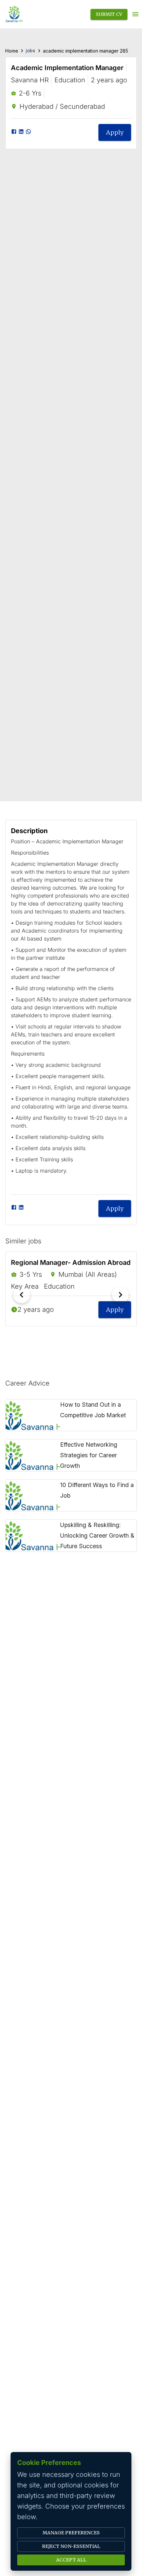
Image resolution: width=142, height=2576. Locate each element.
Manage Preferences (71, 2533)
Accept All (71, 2560)
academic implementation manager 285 (86, 51)
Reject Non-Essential (71, 2546)
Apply (115, 132)
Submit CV (109, 14)
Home (12, 51)
